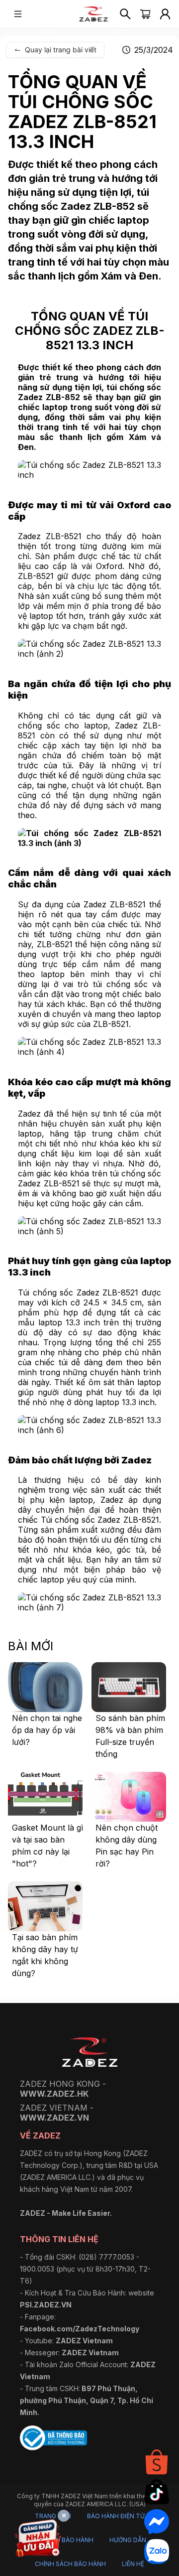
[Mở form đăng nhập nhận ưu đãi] (38, 2540)
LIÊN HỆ (133, 2564)
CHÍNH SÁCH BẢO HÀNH (70, 2564)
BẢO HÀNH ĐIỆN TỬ (116, 2516)
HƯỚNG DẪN (128, 2540)
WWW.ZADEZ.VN (54, 2118)
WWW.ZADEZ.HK (54, 2094)
